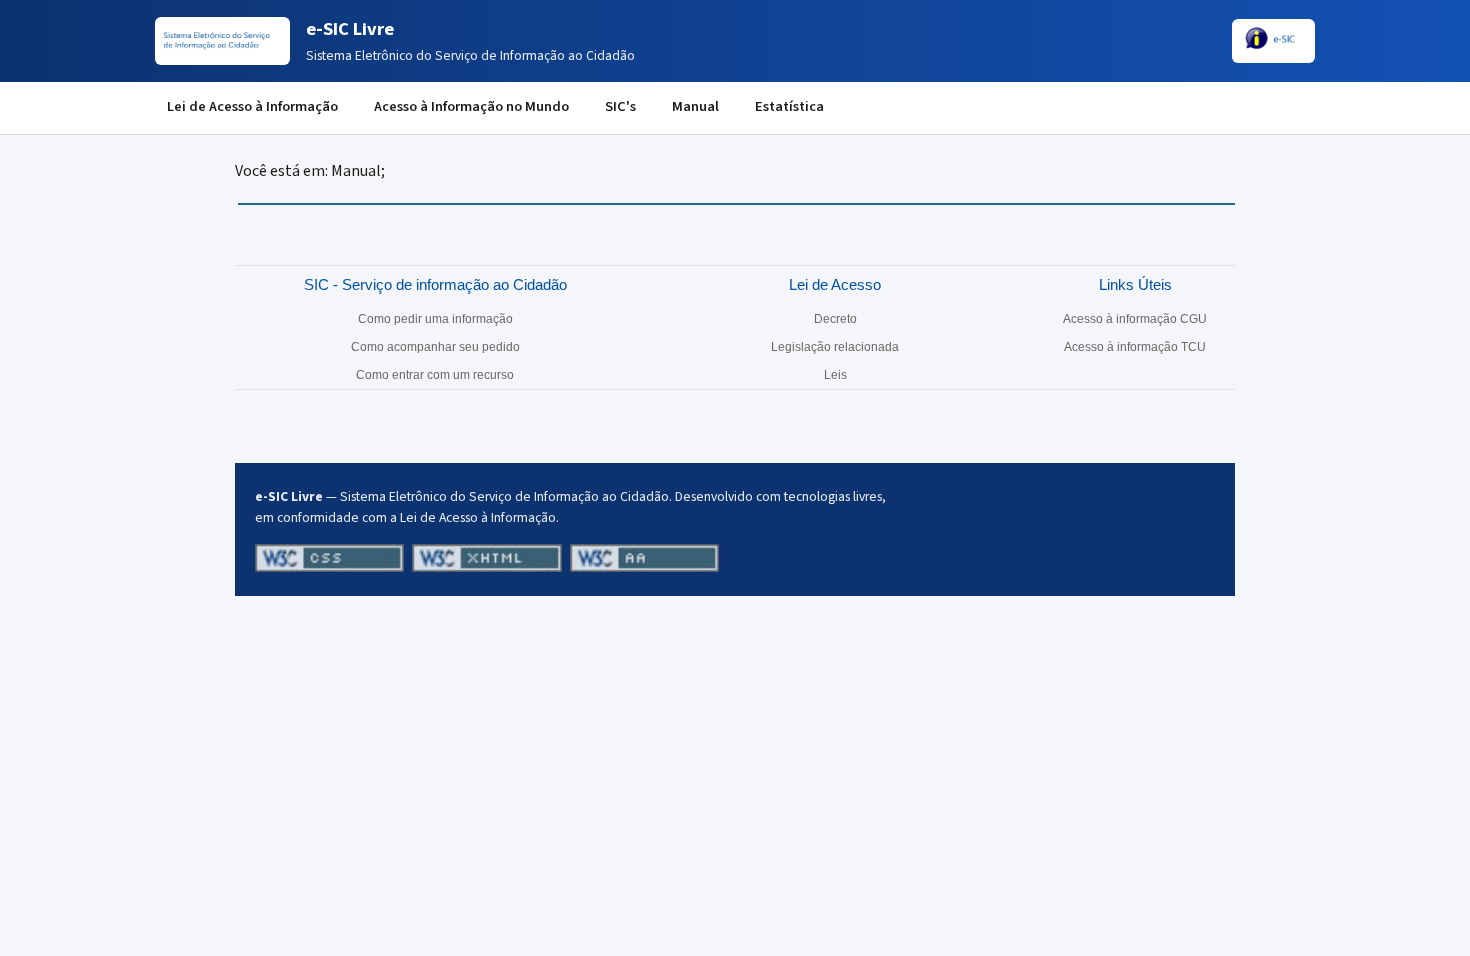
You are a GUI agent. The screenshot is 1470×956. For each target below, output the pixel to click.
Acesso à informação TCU (1135, 347)
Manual (695, 106)
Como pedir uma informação (435, 319)
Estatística (789, 106)
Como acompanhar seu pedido (435, 347)
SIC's (620, 106)
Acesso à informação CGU (1135, 319)
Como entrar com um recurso (435, 375)
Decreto (835, 319)
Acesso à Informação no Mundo (471, 106)
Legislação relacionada (835, 347)
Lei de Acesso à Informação (252, 106)
